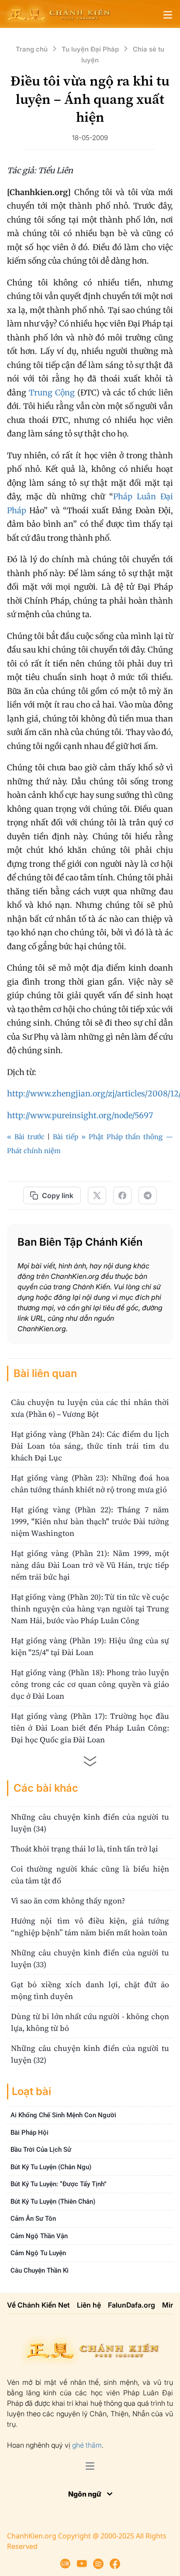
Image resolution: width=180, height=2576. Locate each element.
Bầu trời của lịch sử (41, 2150)
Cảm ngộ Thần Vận (39, 2236)
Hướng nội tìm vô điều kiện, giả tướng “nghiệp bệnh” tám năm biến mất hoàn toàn (90, 1927)
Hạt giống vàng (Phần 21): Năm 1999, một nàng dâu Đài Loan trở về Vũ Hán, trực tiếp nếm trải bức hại (90, 1565)
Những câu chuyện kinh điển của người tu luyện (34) (90, 1823)
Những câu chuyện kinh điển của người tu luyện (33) (90, 1958)
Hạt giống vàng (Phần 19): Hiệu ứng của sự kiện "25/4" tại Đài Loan (90, 1646)
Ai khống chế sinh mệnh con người (63, 2115)
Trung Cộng (52, 393)
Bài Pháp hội (29, 2132)
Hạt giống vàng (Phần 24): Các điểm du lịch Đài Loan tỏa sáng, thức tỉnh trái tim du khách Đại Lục (90, 1446)
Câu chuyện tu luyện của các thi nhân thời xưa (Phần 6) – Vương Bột (90, 1408)
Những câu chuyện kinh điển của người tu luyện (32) (90, 2054)
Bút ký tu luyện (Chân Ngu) (51, 2167)
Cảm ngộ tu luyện (38, 2253)
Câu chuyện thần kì (40, 2270)
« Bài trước (26, 1137)
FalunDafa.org (132, 2305)
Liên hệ (89, 2305)
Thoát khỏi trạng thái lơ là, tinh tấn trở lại (85, 1849)
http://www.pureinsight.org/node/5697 (80, 1115)
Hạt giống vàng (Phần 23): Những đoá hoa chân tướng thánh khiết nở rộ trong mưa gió (90, 1484)
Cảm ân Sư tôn (33, 2219)
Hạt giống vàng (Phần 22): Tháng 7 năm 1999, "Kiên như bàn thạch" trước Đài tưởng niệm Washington (90, 1521)
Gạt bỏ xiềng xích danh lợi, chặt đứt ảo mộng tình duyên (90, 1990)
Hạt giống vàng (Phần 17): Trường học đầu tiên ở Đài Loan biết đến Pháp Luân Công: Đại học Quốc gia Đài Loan (90, 1728)
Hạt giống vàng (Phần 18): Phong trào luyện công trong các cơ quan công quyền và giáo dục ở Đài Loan (90, 1684)
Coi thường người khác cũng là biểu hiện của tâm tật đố (90, 1875)
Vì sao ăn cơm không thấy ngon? (68, 1901)
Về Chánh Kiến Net (38, 2305)
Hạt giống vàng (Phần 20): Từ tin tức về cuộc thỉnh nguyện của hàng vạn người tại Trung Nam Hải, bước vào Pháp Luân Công (90, 1609)
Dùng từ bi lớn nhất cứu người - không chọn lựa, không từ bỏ (90, 2022)
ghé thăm (87, 2445)
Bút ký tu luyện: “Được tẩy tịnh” (59, 2184)
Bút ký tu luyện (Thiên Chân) (53, 2201)
